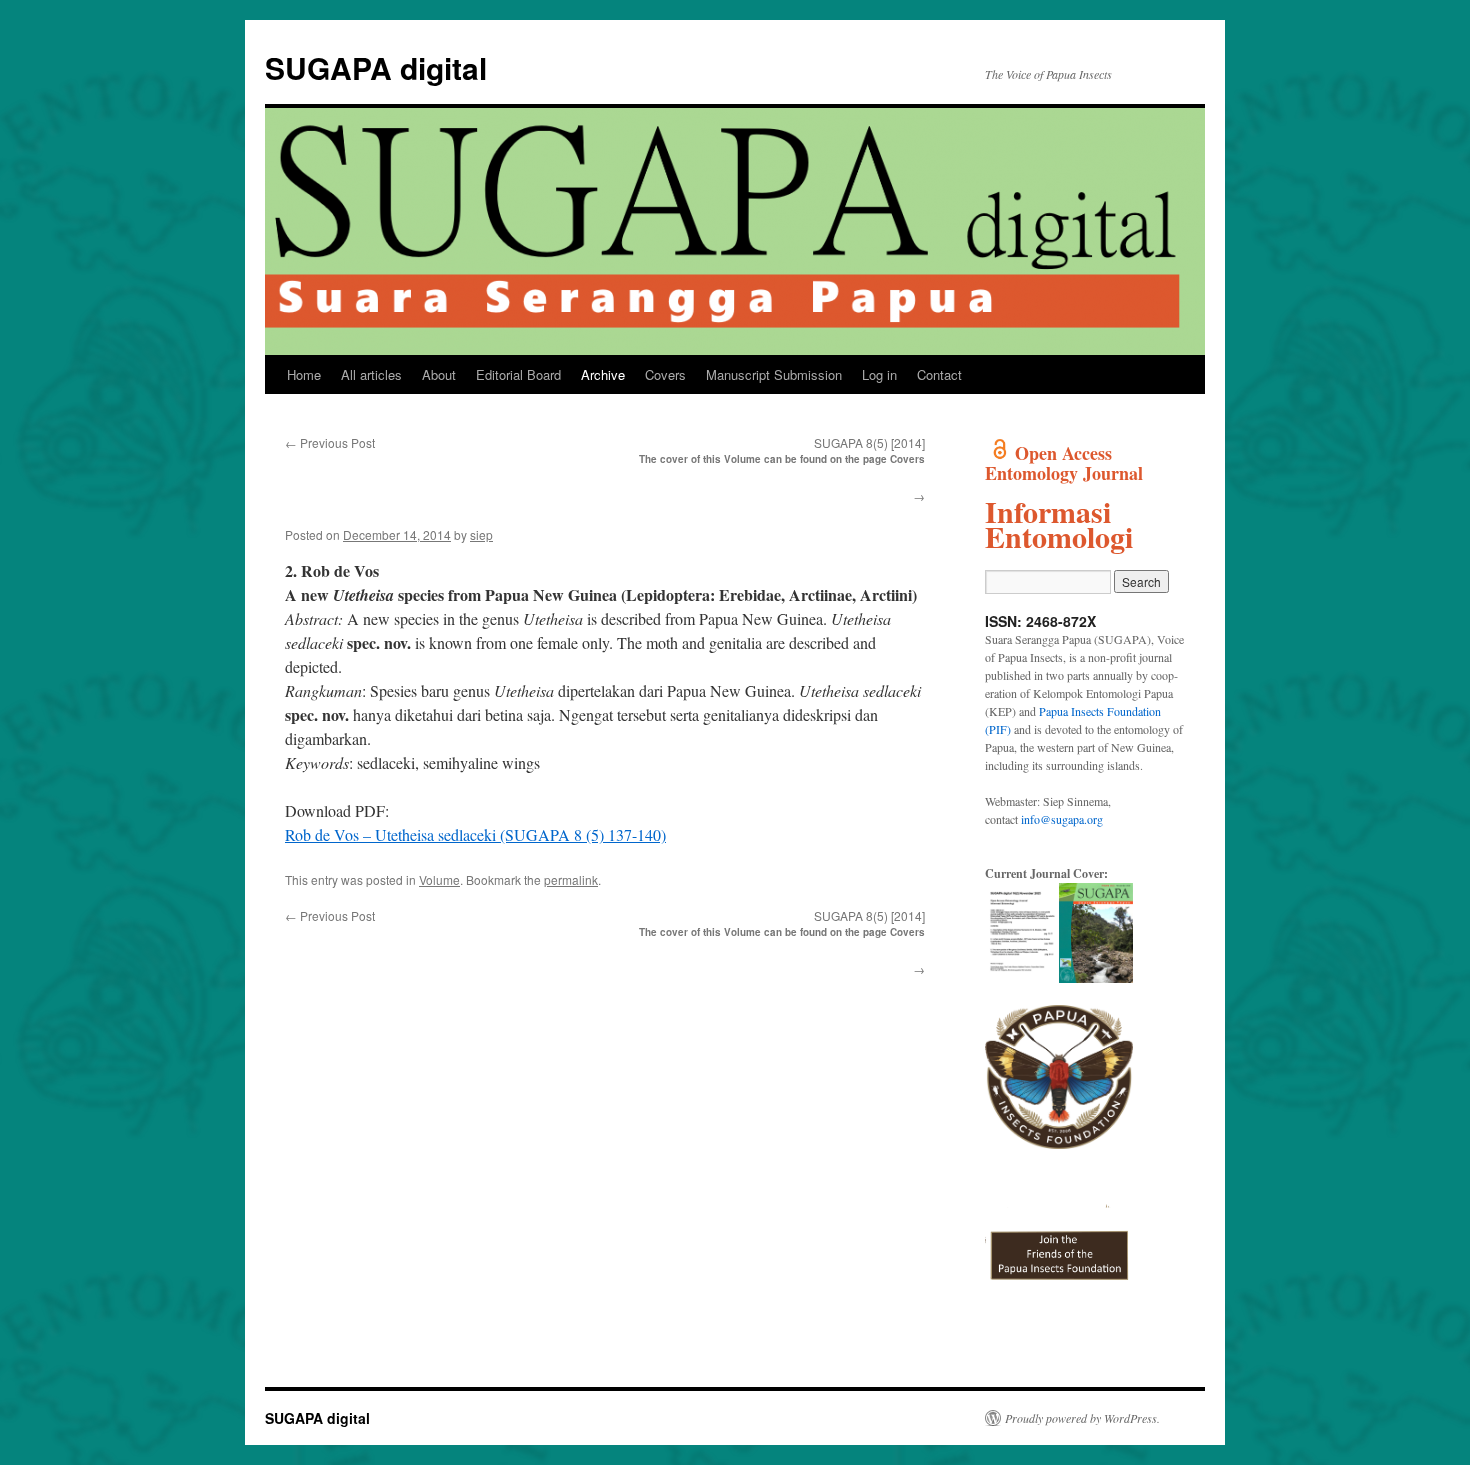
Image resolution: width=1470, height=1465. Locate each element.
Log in (879, 374)
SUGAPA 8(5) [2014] (869, 442)
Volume (439, 879)
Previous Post (330, 442)
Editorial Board (518, 374)
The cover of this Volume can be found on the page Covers (782, 459)
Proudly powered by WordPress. (1082, 1418)
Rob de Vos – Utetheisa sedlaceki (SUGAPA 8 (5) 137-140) (475, 834)
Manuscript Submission (774, 374)
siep (481, 534)
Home (304, 374)
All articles (371, 374)
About (439, 374)
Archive (603, 374)
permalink (571, 879)
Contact (939, 374)
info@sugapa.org (1062, 819)
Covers (665, 374)
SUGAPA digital (376, 67)
